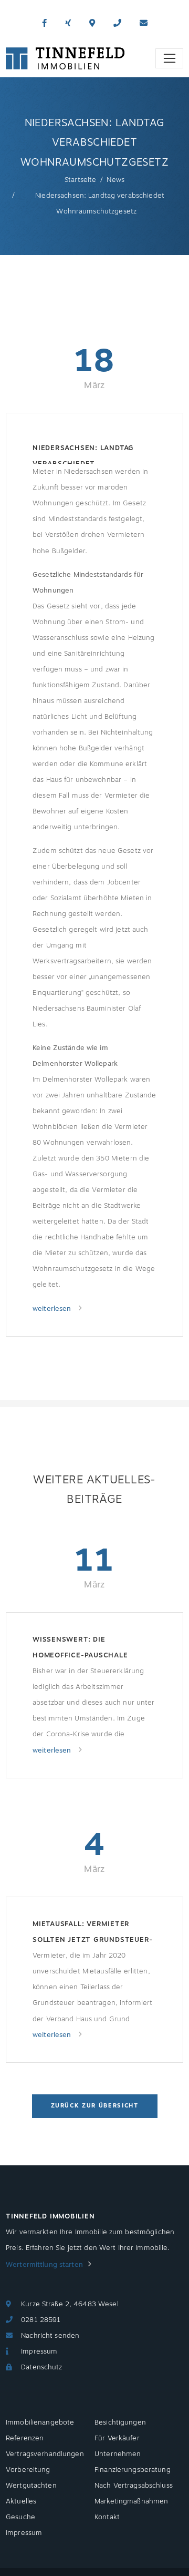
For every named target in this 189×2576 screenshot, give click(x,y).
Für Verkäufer (117, 2438)
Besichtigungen (120, 2422)
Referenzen (25, 2438)
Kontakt (107, 2517)
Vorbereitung (28, 2470)
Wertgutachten (31, 2486)
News (115, 180)
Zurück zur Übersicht (95, 2106)
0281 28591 (41, 2320)
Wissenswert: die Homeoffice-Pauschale (80, 1647)
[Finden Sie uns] (92, 23)
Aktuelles (21, 2501)
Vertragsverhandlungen (45, 2454)
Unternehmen (118, 2454)
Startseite (80, 180)
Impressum (39, 2351)
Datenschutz (41, 2367)
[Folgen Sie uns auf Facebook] (44, 23)
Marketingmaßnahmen (131, 2501)
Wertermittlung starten (44, 2265)
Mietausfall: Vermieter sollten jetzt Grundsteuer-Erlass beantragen (93, 1933)
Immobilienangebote (40, 2422)
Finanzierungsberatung (133, 2470)
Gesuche (20, 2517)
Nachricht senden (50, 2336)
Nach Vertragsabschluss (134, 2486)
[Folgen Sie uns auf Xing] (68, 23)
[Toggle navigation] (169, 58)
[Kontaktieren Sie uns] (117, 23)
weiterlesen (53, 1309)
